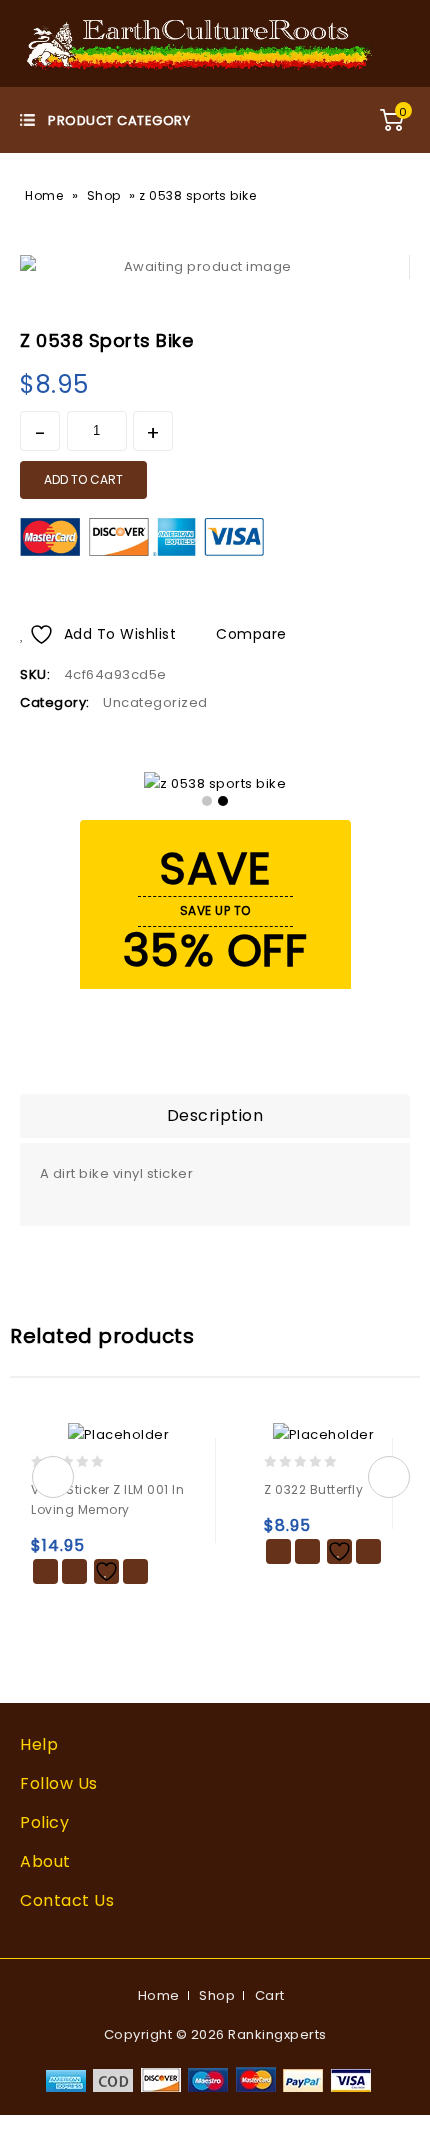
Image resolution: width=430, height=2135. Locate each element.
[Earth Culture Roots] (200, 42)
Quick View (74, 1571)
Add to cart (83, 479)
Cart (270, 1995)
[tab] (215, 1116)
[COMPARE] (135, 1571)
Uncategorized (155, 702)
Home (44, 195)
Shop (104, 195)
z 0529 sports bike (397, 333)
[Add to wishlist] (106, 1571)
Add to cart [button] (45, 1571)
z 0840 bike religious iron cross (371, 333)
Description (215, 1115)
